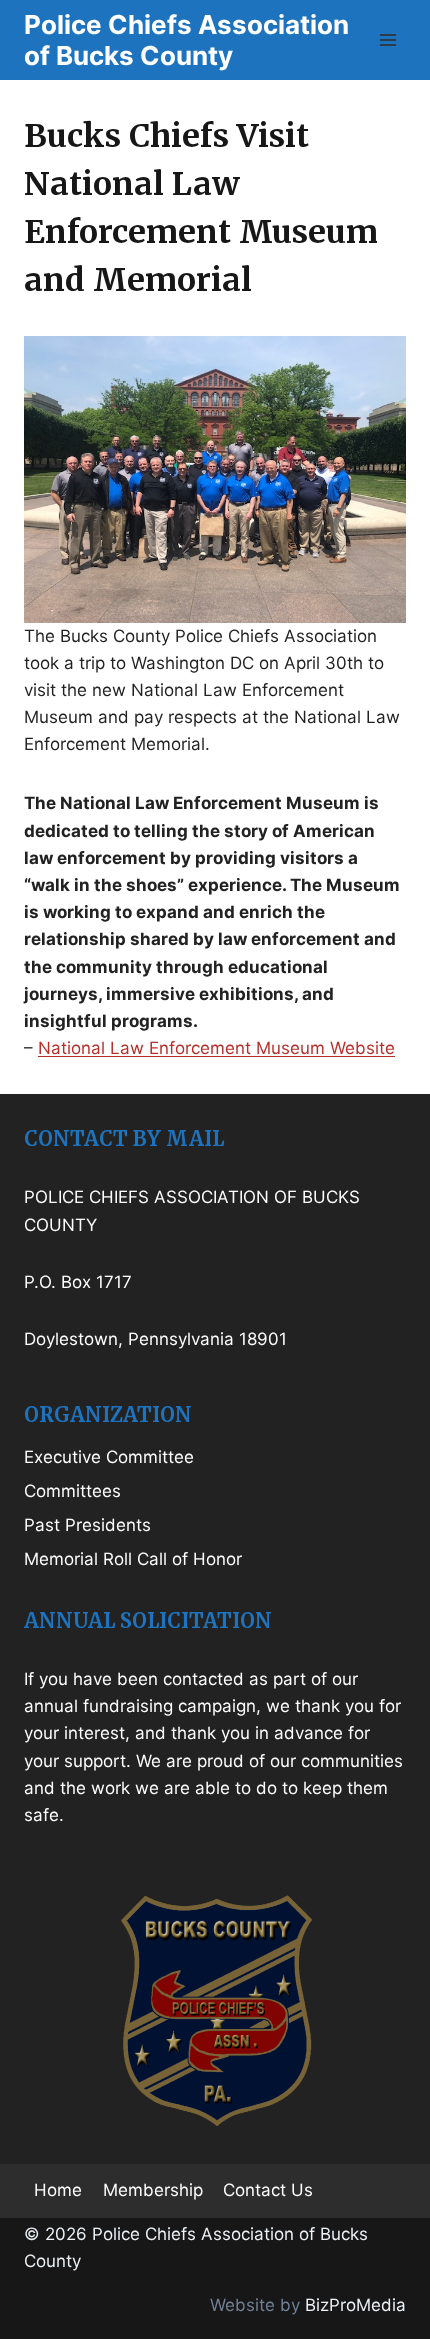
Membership (153, 2190)
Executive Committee (109, 1457)
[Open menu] (387, 39)
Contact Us (268, 2190)
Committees (72, 1491)
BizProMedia (355, 2305)
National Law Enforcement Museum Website (216, 1048)
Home (58, 2190)
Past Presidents (87, 1525)
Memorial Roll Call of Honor (133, 1559)
